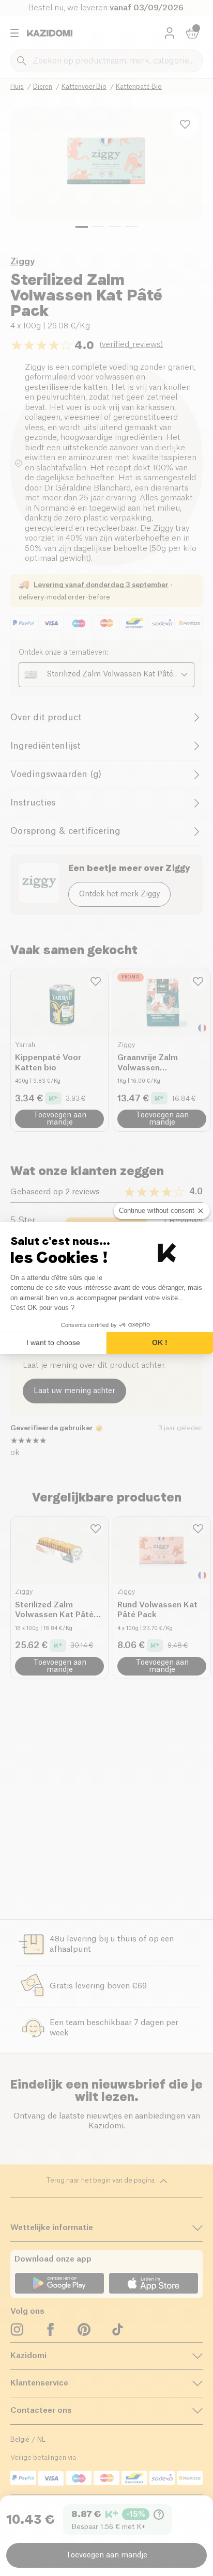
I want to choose (53, 1342)
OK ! (160, 1342)
